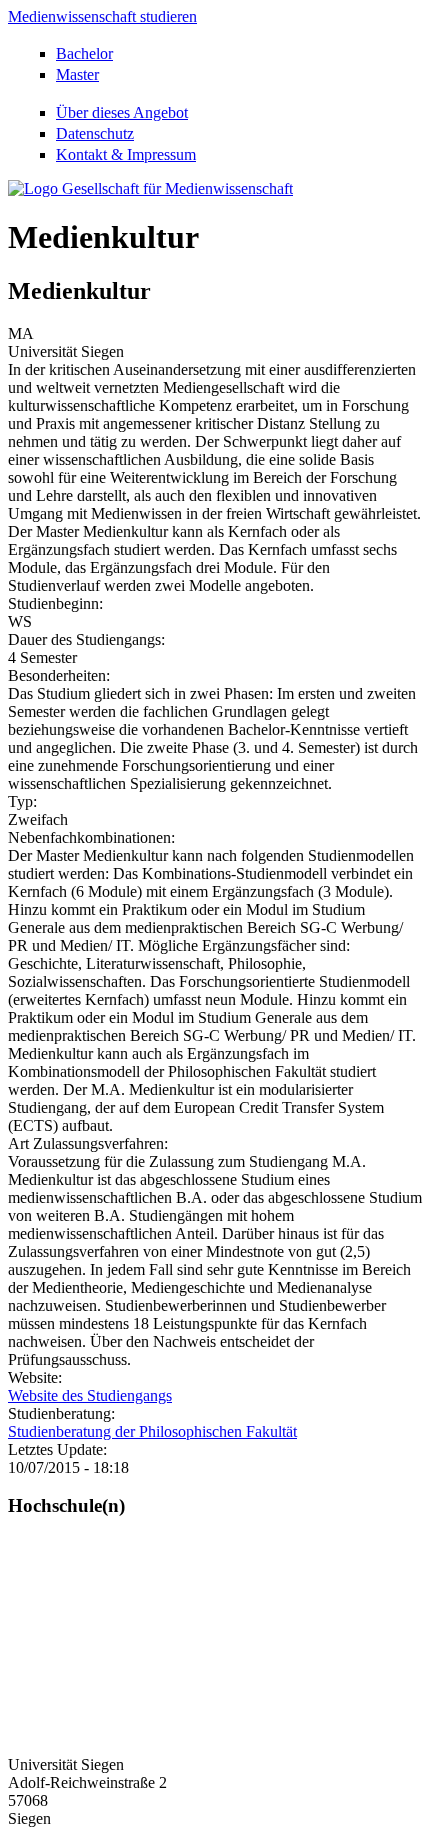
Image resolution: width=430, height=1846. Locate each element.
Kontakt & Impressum (126, 154)
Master (77, 74)
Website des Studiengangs (90, 1395)
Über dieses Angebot (122, 112)
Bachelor (84, 53)
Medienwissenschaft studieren (102, 16)
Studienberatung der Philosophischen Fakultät (152, 1431)
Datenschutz (95, 133)
